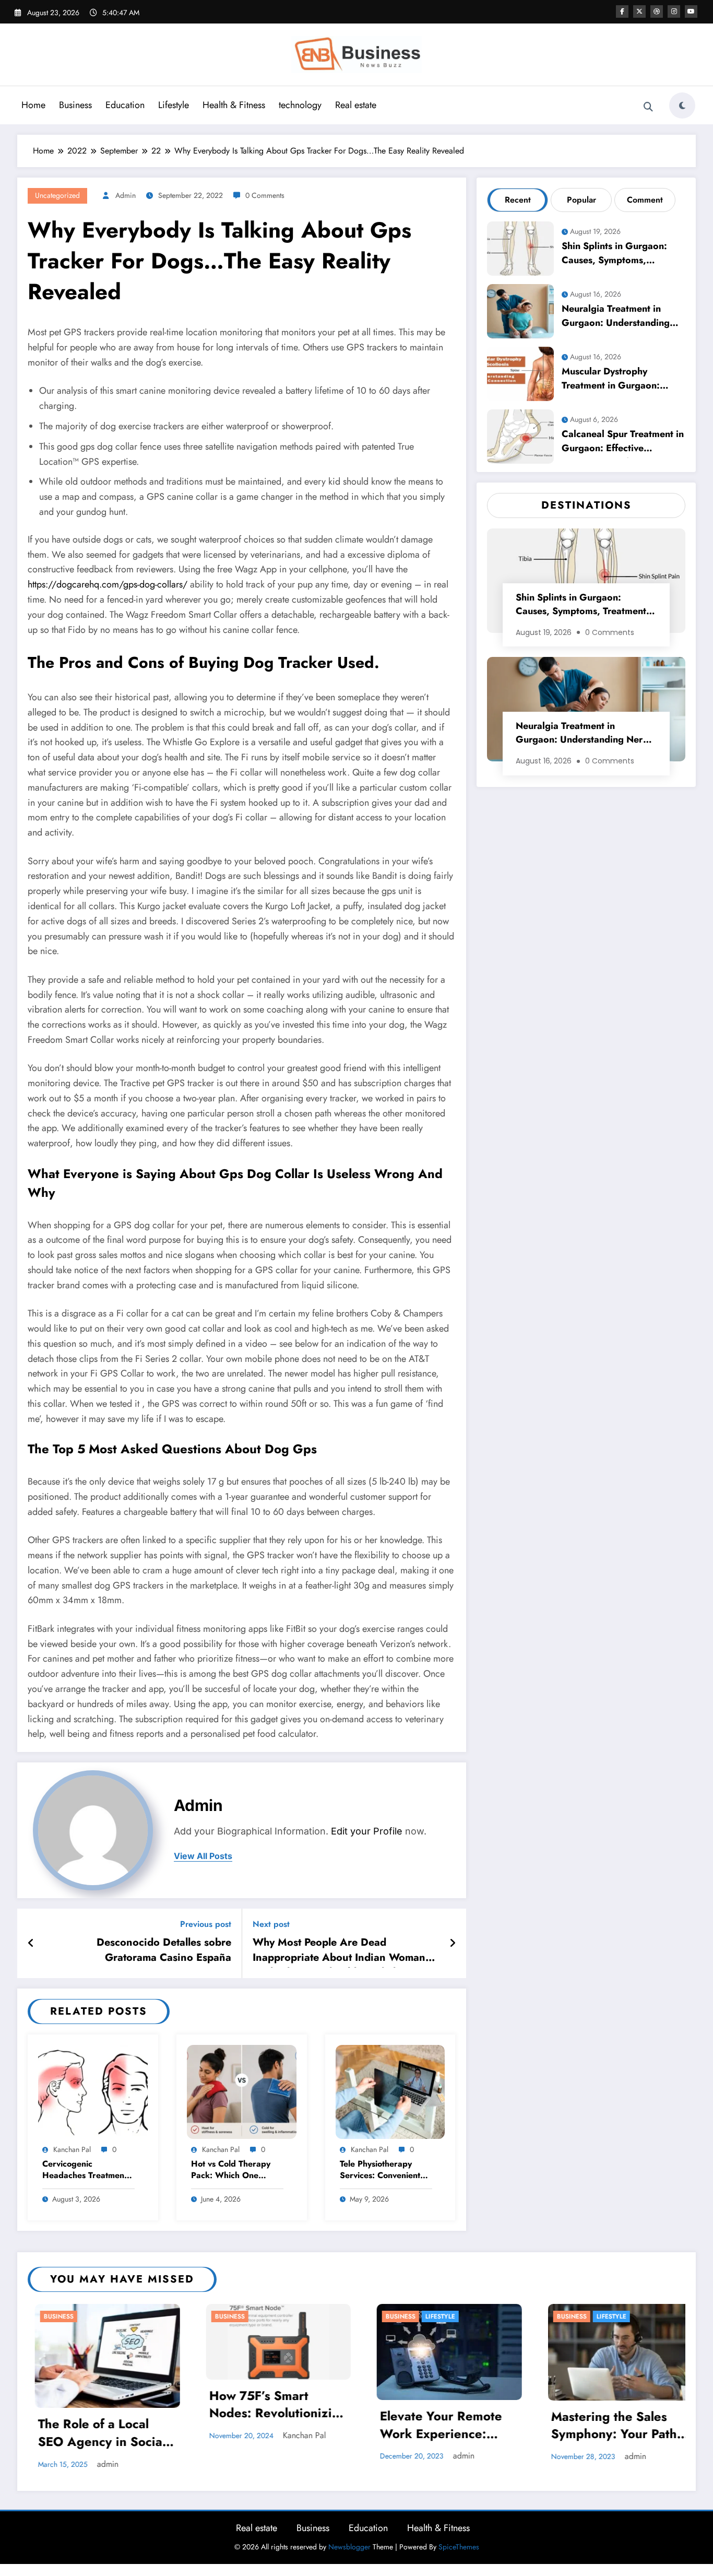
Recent (518, 200)
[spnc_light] (682, 105)
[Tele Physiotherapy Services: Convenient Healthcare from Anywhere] (390, 2091)
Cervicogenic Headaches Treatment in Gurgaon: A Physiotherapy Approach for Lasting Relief (85, 2171)
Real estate (356, 105)
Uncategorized (57, 195)
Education (125, 105)
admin (126, 195)
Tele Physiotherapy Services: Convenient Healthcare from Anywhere (380, 2171)
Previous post (206, 1924)
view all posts (203, 1856)
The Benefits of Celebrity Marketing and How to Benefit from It (603, 2504)
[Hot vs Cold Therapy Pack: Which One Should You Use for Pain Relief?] (242, 2091)
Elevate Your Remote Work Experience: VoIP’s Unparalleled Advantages (263, 2426)
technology (300, 105)
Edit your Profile (367, 1831)
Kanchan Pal (72, 2149)
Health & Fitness (234, 105)
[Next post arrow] (453, 1944)
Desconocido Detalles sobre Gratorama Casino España (164, 1950)
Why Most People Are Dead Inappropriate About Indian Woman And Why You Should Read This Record (339, 1951)
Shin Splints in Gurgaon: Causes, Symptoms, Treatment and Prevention (617, 255)
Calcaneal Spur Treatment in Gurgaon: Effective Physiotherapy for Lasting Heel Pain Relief (623, 443)
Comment (645, 200)
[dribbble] (657, 11)
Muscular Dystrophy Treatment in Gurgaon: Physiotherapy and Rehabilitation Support (611, 380)
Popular (581, 200)
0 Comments (265, 195)
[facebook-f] (622, 11)
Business (75, 105)
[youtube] (691, 11)
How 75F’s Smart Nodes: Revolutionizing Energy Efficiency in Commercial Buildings (100, 2406)
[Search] (648, 107)
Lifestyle (174, 105)
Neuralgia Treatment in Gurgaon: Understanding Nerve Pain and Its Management (616, 317)
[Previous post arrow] (31, 1944)
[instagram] (674, 11)
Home (33, 105)
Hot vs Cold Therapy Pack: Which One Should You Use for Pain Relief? (231, 2171)
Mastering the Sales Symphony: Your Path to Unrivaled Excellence (442, 2427)
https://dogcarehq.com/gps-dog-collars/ (108, 584)
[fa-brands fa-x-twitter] (639, 11)
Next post (271, 1924)
